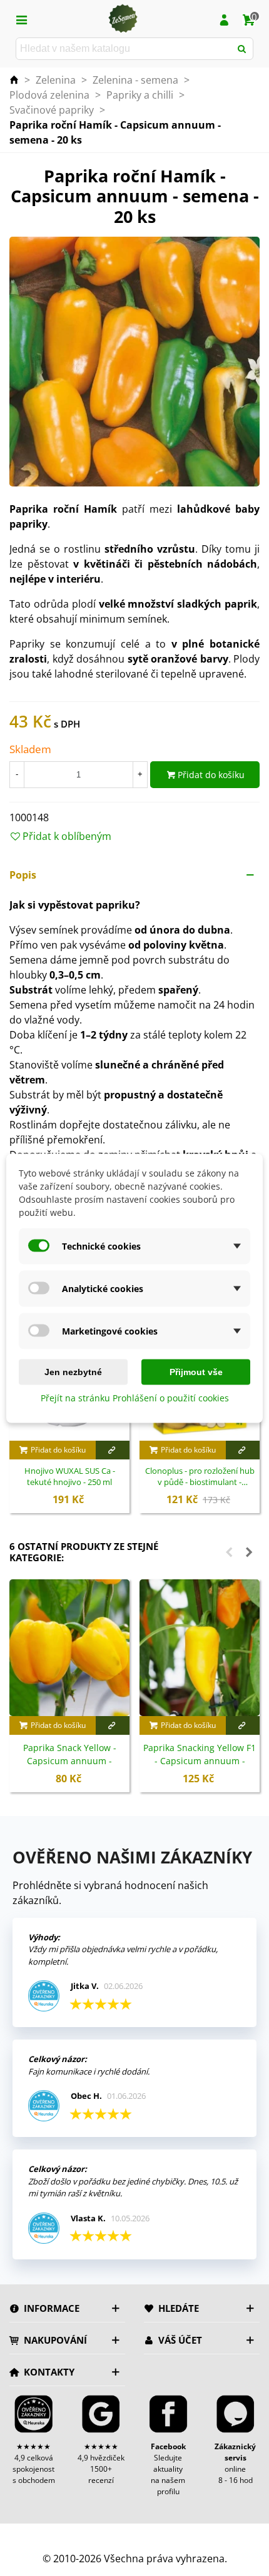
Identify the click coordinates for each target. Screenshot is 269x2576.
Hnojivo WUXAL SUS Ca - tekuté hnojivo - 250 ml (70, 1477)
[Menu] (21, 19)
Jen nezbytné (73, 1371)
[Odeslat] (242, 49)
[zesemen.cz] (123, 19)
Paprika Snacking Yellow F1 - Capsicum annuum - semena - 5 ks (200, 1761)
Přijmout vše (196, 1371)
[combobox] (124, 49)
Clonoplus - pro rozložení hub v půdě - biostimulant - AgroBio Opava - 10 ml (200, 1477)
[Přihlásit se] (224, 19)
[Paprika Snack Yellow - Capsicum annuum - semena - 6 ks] (69, 1648)
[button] (134, 875)
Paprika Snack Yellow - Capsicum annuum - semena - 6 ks (70, 1761)
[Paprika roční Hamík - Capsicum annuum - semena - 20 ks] (134, 361)
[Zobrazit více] (113, 1450)
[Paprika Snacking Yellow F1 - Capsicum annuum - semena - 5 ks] (200, 1648)
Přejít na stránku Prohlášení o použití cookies (135, 1397)
